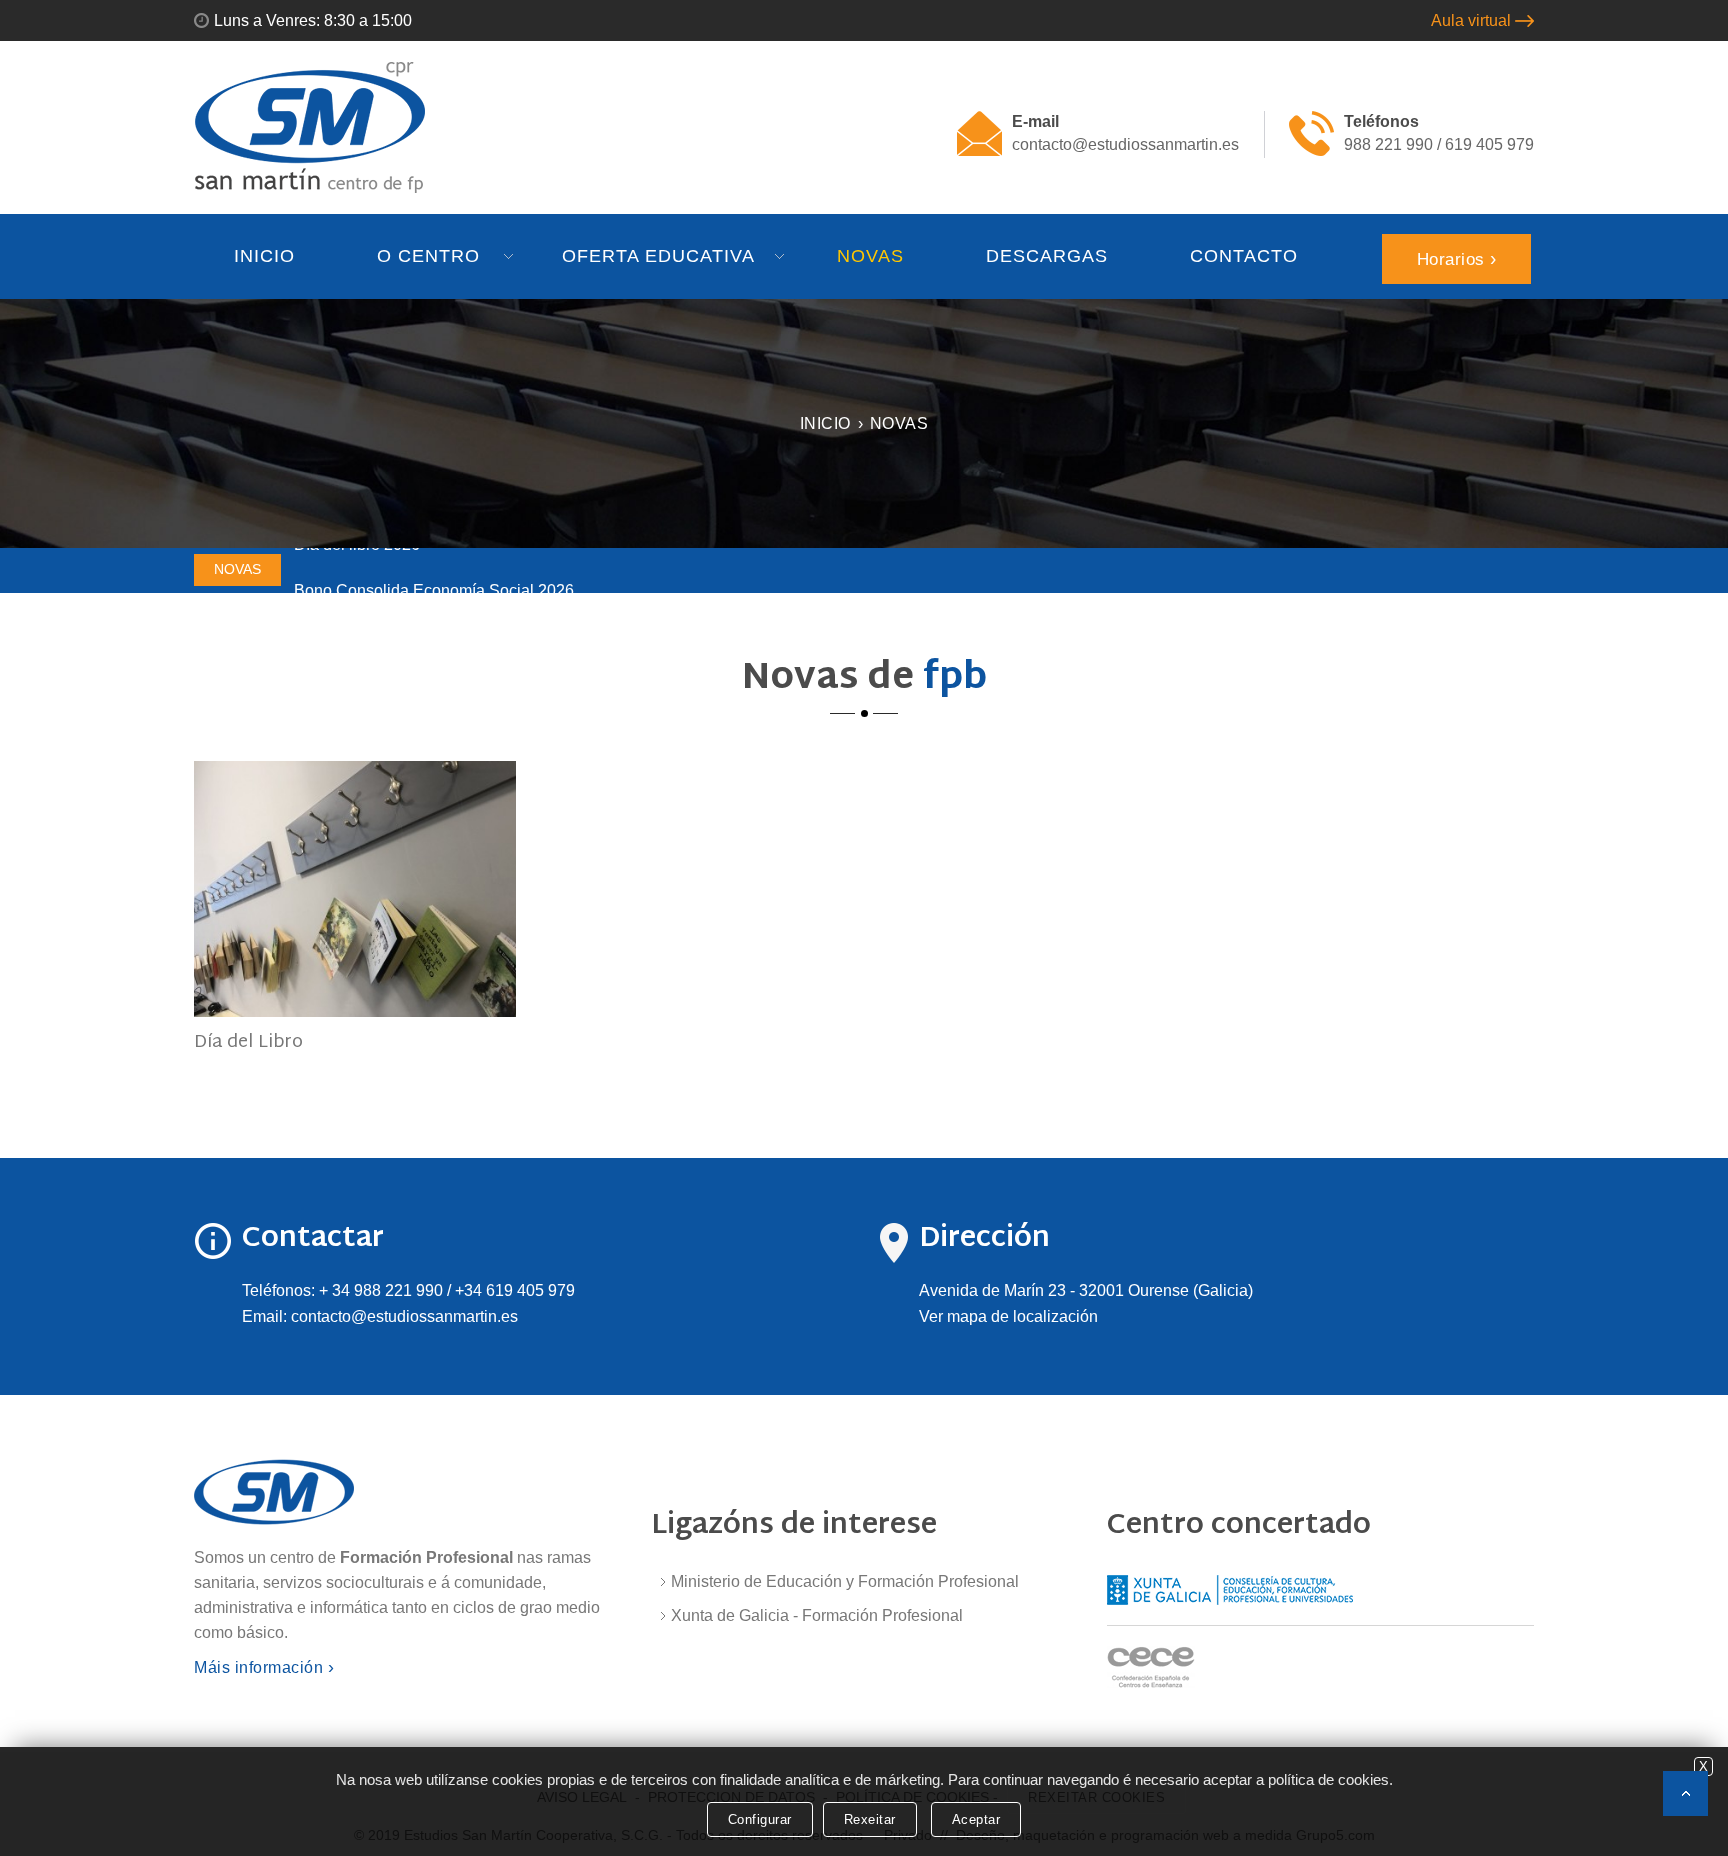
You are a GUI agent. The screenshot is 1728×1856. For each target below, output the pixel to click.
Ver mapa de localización (1008, 1316)
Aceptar (976, 1819)
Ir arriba (1685, 1793)
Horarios (1451, 259)
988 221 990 (1388, 144)
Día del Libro (248, 1042)
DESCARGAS (1047, 256)
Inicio (825, 423)
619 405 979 (1489, 144)
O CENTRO (428, 256)
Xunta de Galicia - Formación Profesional (817, 1615)
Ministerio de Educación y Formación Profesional (845, 1581)
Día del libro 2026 (357, 565)
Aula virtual (1471, 20)
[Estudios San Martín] (310, 126)
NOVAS (870, 256)
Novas (899, 423)
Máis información (258, 1667)
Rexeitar (870, 1819)
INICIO (264, 256)
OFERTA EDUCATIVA (658, 256)
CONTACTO (1244, 256)
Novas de (864, 679)
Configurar (760, 1819)
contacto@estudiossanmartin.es (1125, 144)
